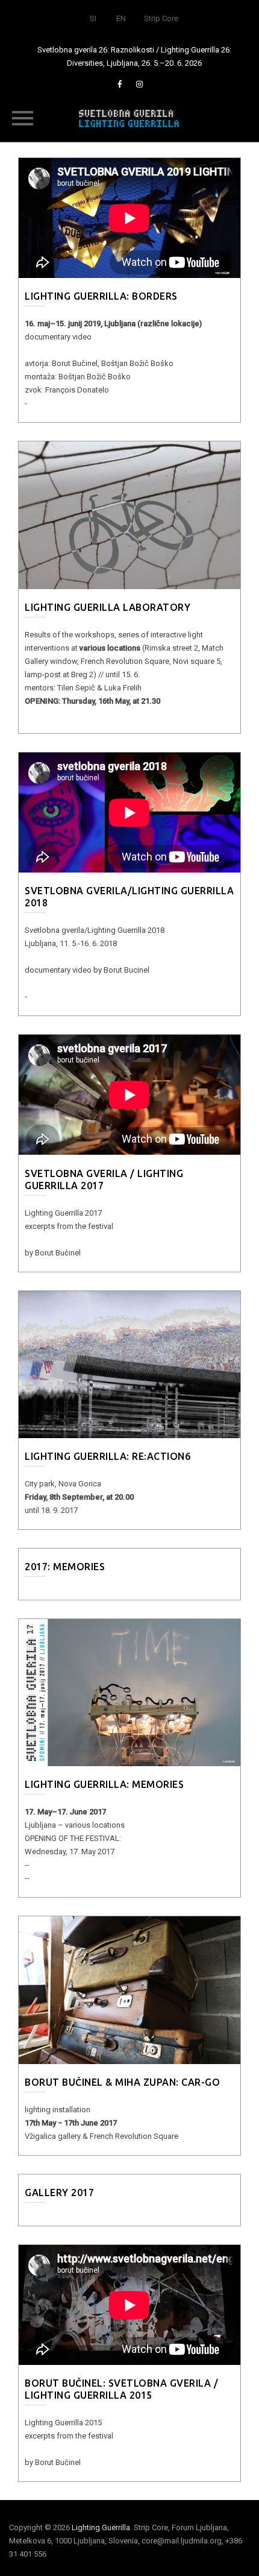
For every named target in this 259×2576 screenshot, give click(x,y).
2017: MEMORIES (65, 1567)
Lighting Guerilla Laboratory (108, 607)
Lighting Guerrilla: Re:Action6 (108, 1456)
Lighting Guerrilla (101, 2527)
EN (121, 18)
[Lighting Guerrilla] (129, 118)
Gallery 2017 (59, 2192)
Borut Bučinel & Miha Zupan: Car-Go (122, 2082)
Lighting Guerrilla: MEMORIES (104, 1784)
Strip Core (161, 18)
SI (93, 18)
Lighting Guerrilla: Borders (101, 296)
